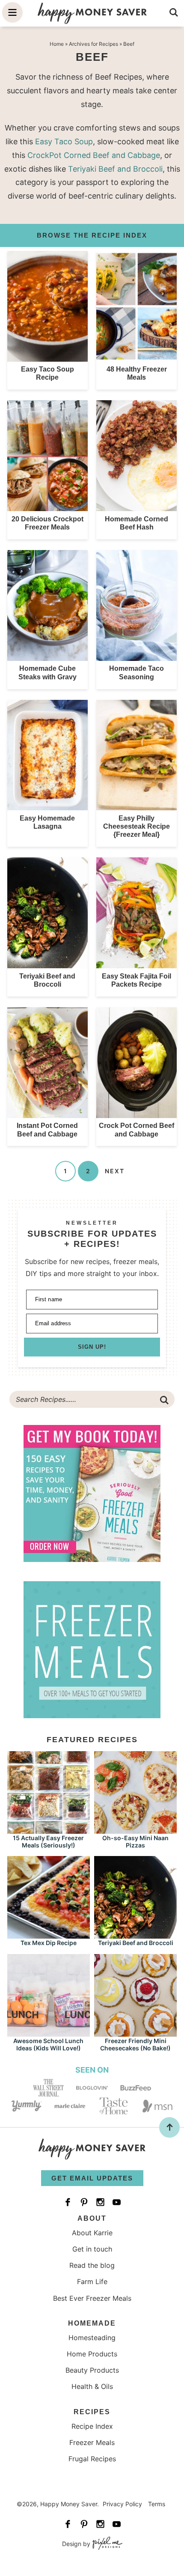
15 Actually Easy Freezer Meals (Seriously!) (48, 1841)
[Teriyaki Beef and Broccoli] (135, 1935)
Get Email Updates (92, 2178)
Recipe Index (92, 2426)
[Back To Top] (169, 2127)
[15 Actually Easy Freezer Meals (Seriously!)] (49, 1830)
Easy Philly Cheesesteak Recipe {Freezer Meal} (137, 826)
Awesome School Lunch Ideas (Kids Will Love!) (48, 2044)
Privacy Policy (122, 2504)
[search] (174, 12)
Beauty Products (92, 2370)
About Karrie (92, 2233)
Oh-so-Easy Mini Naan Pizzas (135, 1841)
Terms (157, 2504)
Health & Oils (92, 2386)
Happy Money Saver (92, 13)
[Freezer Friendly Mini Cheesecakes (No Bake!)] (135, 2033)
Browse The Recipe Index (92, 235)
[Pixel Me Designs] (106, 2544)
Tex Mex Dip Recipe (49, 1943)
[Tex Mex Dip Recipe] (49, 1935)
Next (115, 1171)
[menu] (12, 12)
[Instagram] (100, 2202)
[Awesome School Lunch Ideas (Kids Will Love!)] (49, 2033)
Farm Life (92, 2282)
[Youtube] (116, 2202)
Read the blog (92, 2265)
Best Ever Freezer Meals (92, 2298)
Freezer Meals (92, 2442)
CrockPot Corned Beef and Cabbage (94, 155)
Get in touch (92, 2249)
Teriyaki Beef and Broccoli (115, 169)
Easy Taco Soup (64, 141)
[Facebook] (68, 2202)
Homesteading (92, 2338)
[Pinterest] (84, 2202)
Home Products (92, 2354)
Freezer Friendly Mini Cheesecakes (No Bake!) (135, 2044)
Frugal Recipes (92, 2459)
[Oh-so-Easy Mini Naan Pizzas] (135, 1830)
